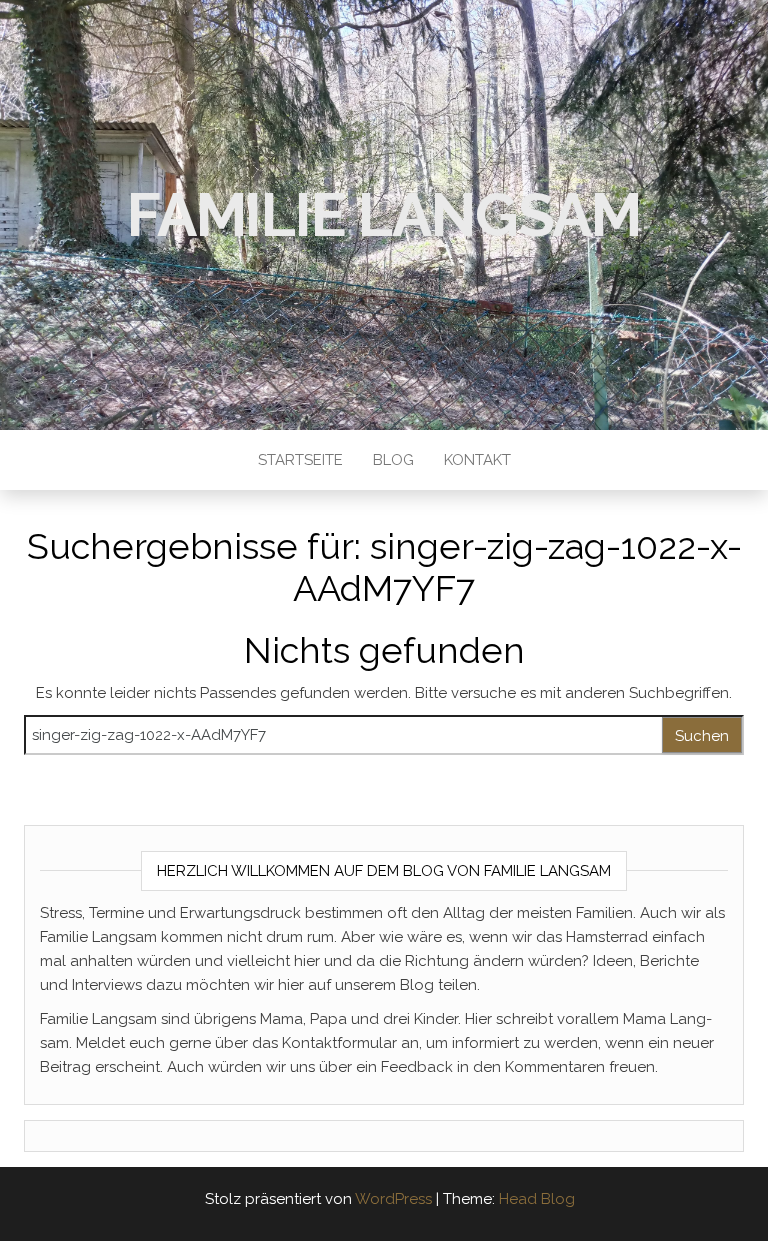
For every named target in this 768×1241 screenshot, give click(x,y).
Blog (393, 460)
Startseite (300, 460)
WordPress (393, 1199)
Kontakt (477, 460)
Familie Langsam (384, 215)
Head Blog (537, 1199)
